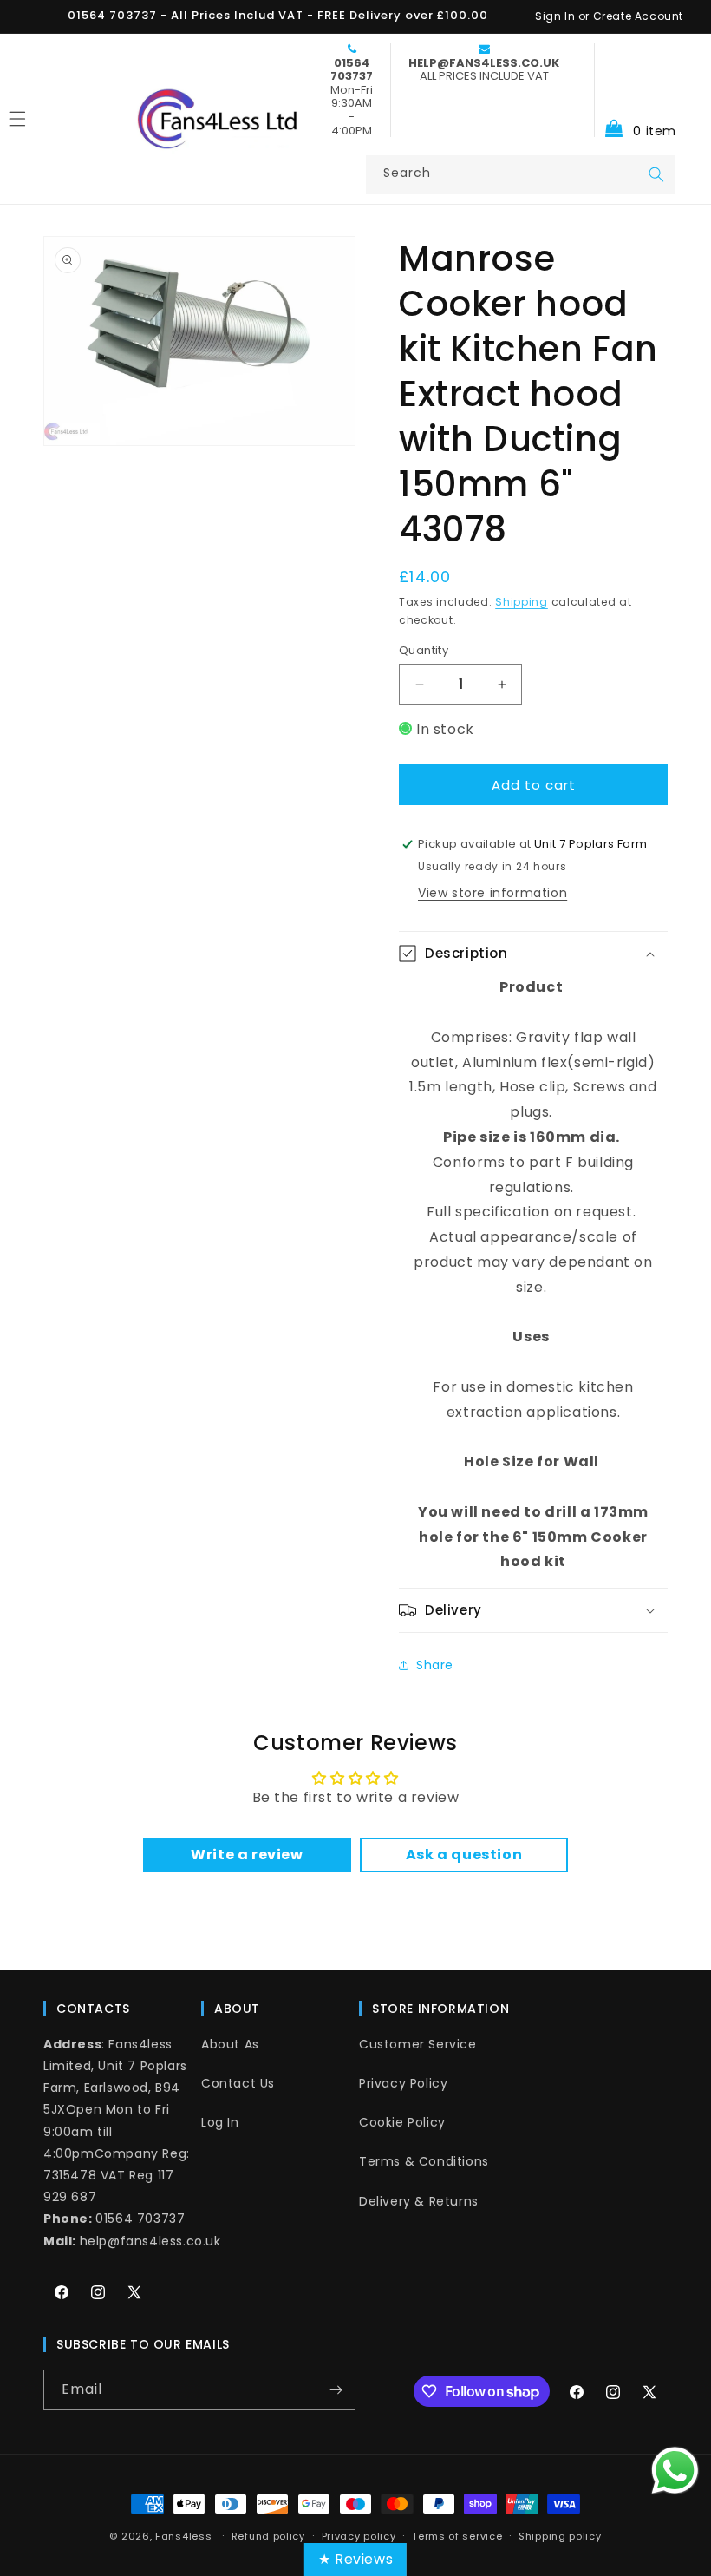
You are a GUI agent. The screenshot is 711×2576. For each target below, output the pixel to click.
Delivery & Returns (419, 2201)
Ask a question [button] (464, 1855)
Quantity (424, 650)
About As (230, 2044)
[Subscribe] (336, 2390)
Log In (220, 2122)
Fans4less (183, 2536)
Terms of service (457, 2536)
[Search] (656, 174)
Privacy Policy (403, 2083)
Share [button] (435, 1665)
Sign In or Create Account (609, 16)
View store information (492, 893)
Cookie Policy (402, 2122)
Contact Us (238, 2083)
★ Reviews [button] (355, 2559)
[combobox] (521, 175)
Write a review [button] (247, 1855)
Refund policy (268, 2536)
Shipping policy (560, 2536)
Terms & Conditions (424, 2161)
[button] (635, 90)
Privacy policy (359, 2536)
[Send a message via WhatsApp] (675, 2471)
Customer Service (418, 2044)
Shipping (522, 602)
